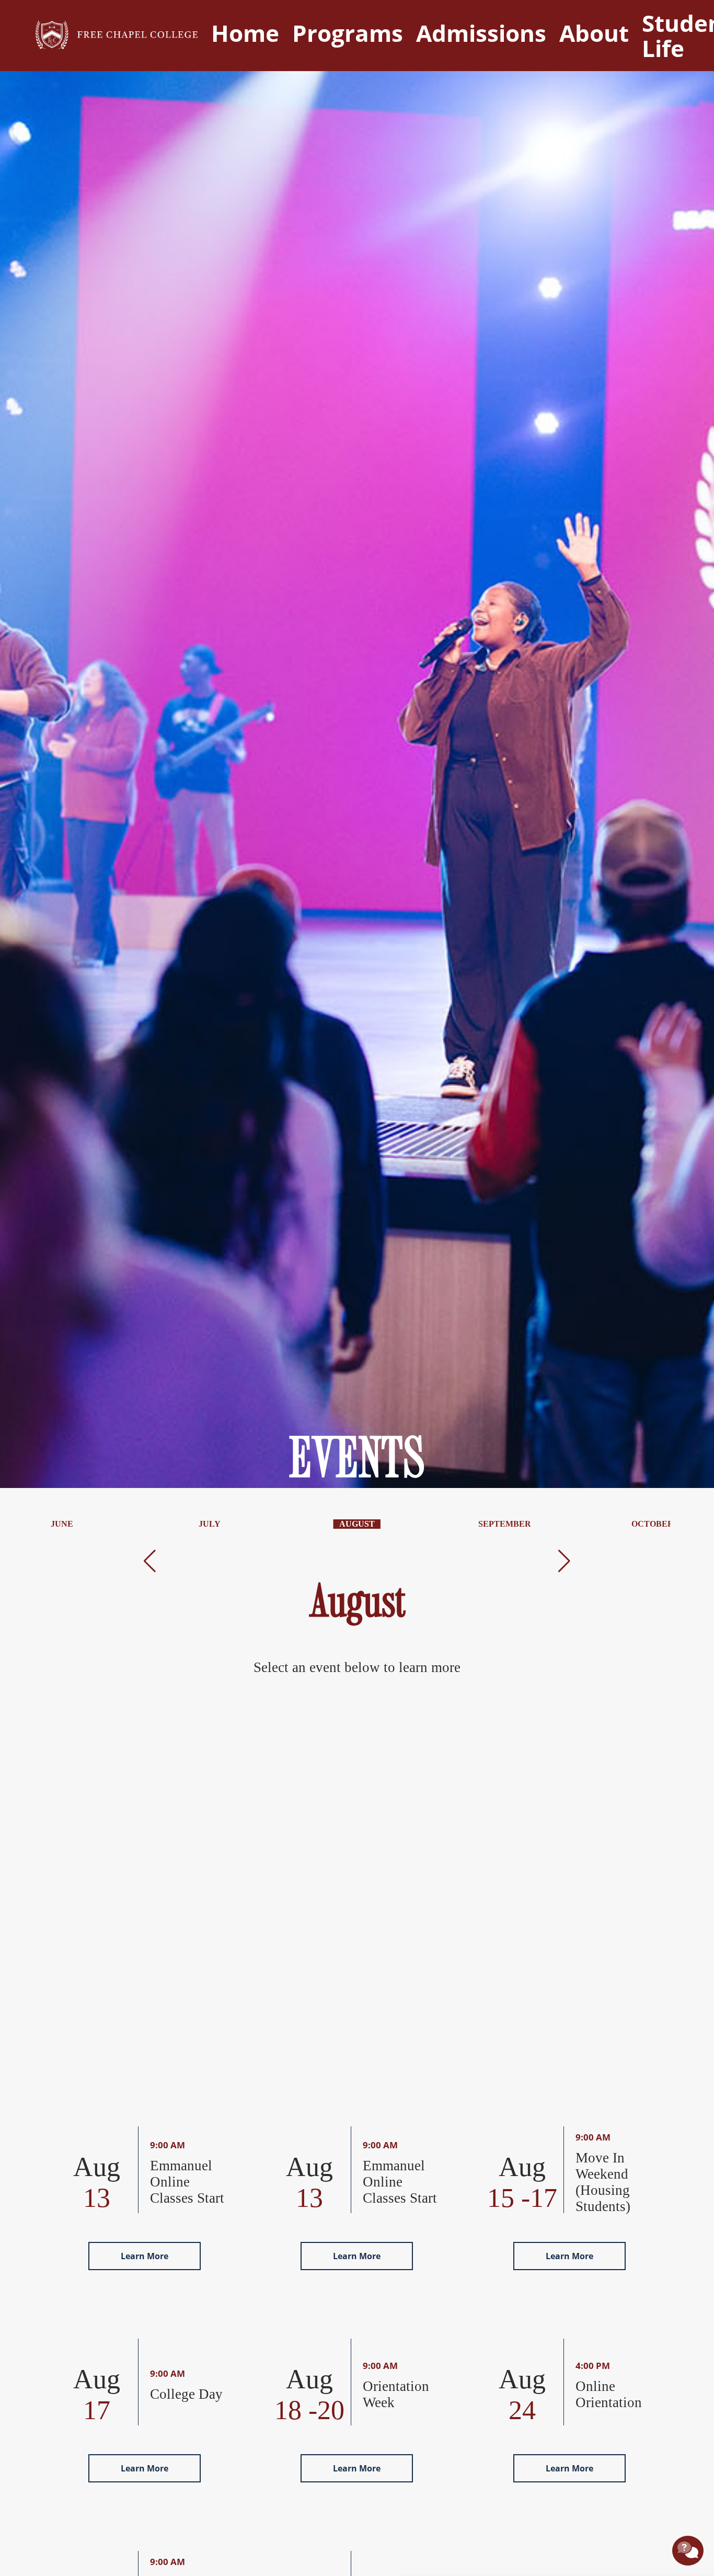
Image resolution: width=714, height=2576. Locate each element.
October (653, 1524)
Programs (348, 33)
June (62, 1524)
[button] (150, 1561)
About (594, 33)
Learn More (145, 2256)
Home (245, 33)
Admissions (481, 33)
